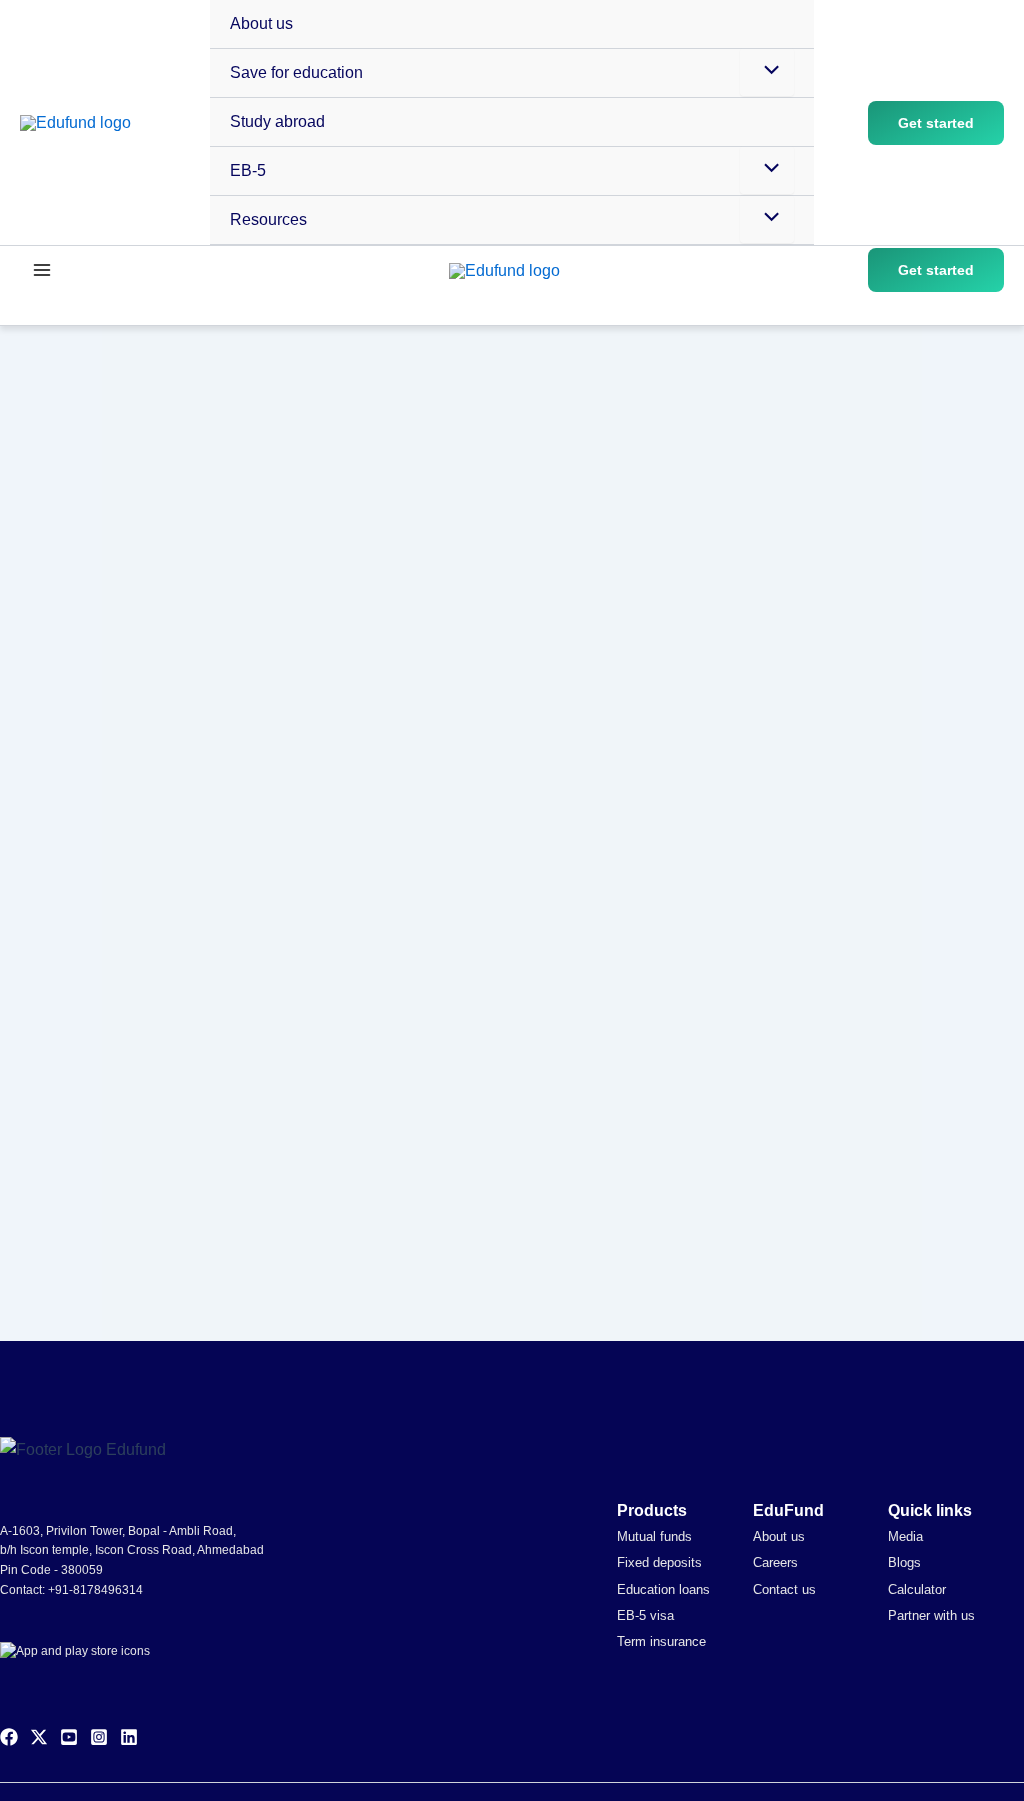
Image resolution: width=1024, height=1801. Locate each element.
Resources (268, 219)
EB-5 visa (645, 1615)
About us (261, 23)
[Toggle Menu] (767, 72)
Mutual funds (654, 1536)
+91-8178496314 (95, 1590)
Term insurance (661, 1641)
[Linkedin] (129, 1737)
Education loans (663, 1589)
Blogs (904, 1562)
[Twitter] (39, 1737)
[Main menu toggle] (42, 270)
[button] (936, 123)
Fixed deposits (659, 1562)
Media (905, 1536)
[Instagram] (99, 1737)
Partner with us (931, 1615)
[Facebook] (9, 1737)
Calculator (917, 1589)
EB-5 (248, 170)
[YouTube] (69, 1737)
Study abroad (277, 121)
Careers (775, 1562)
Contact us (784, 1589)
